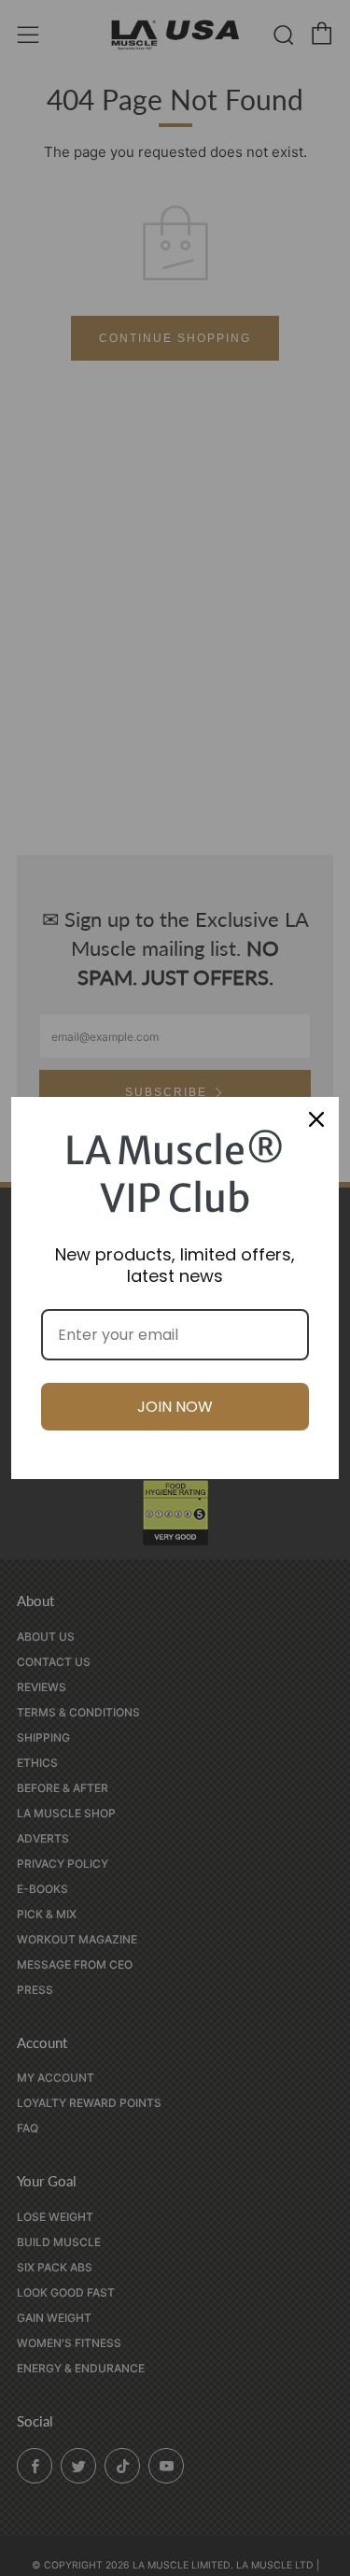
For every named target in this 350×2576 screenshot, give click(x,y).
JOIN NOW (175, 1407)
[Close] (316, 1119)
